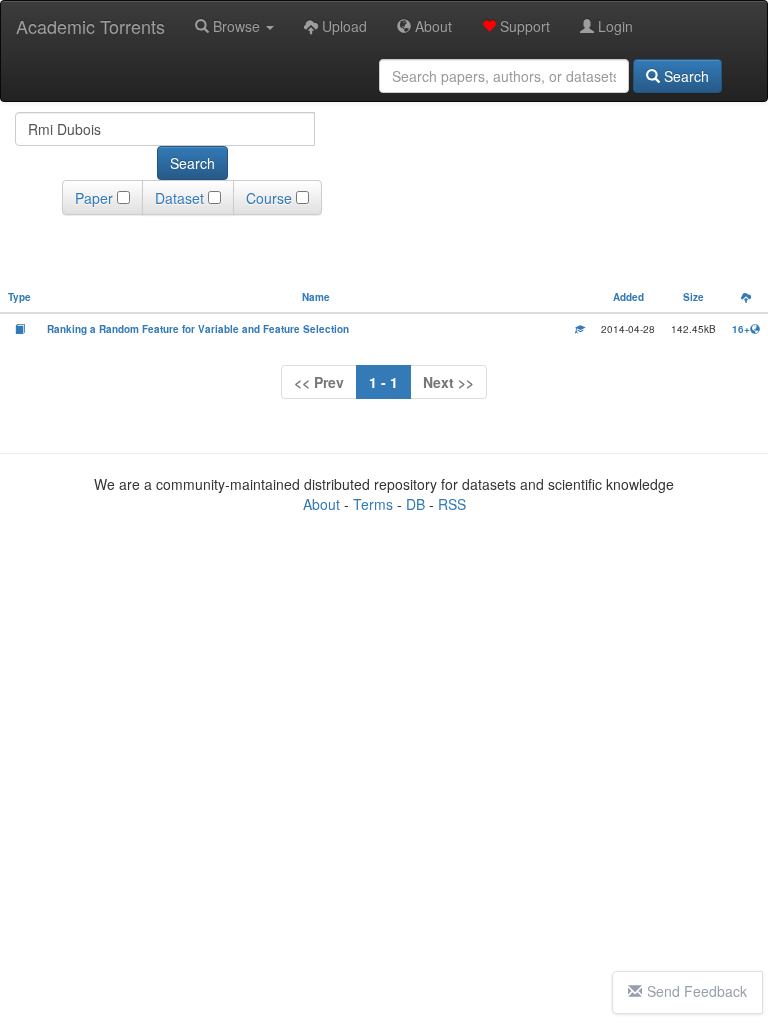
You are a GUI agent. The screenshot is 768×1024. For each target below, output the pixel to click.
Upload (342, 26)
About (431, 26)
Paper (94, 198)
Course (269, 198)
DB (415, 504)
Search (684, 76)
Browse (236, 26)
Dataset (179, 198)
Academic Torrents (90, 26)
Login (613, 26)
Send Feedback (697, 991)
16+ (741, 329)
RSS (452, 504)
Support (523, 26)
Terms (373, 504)
